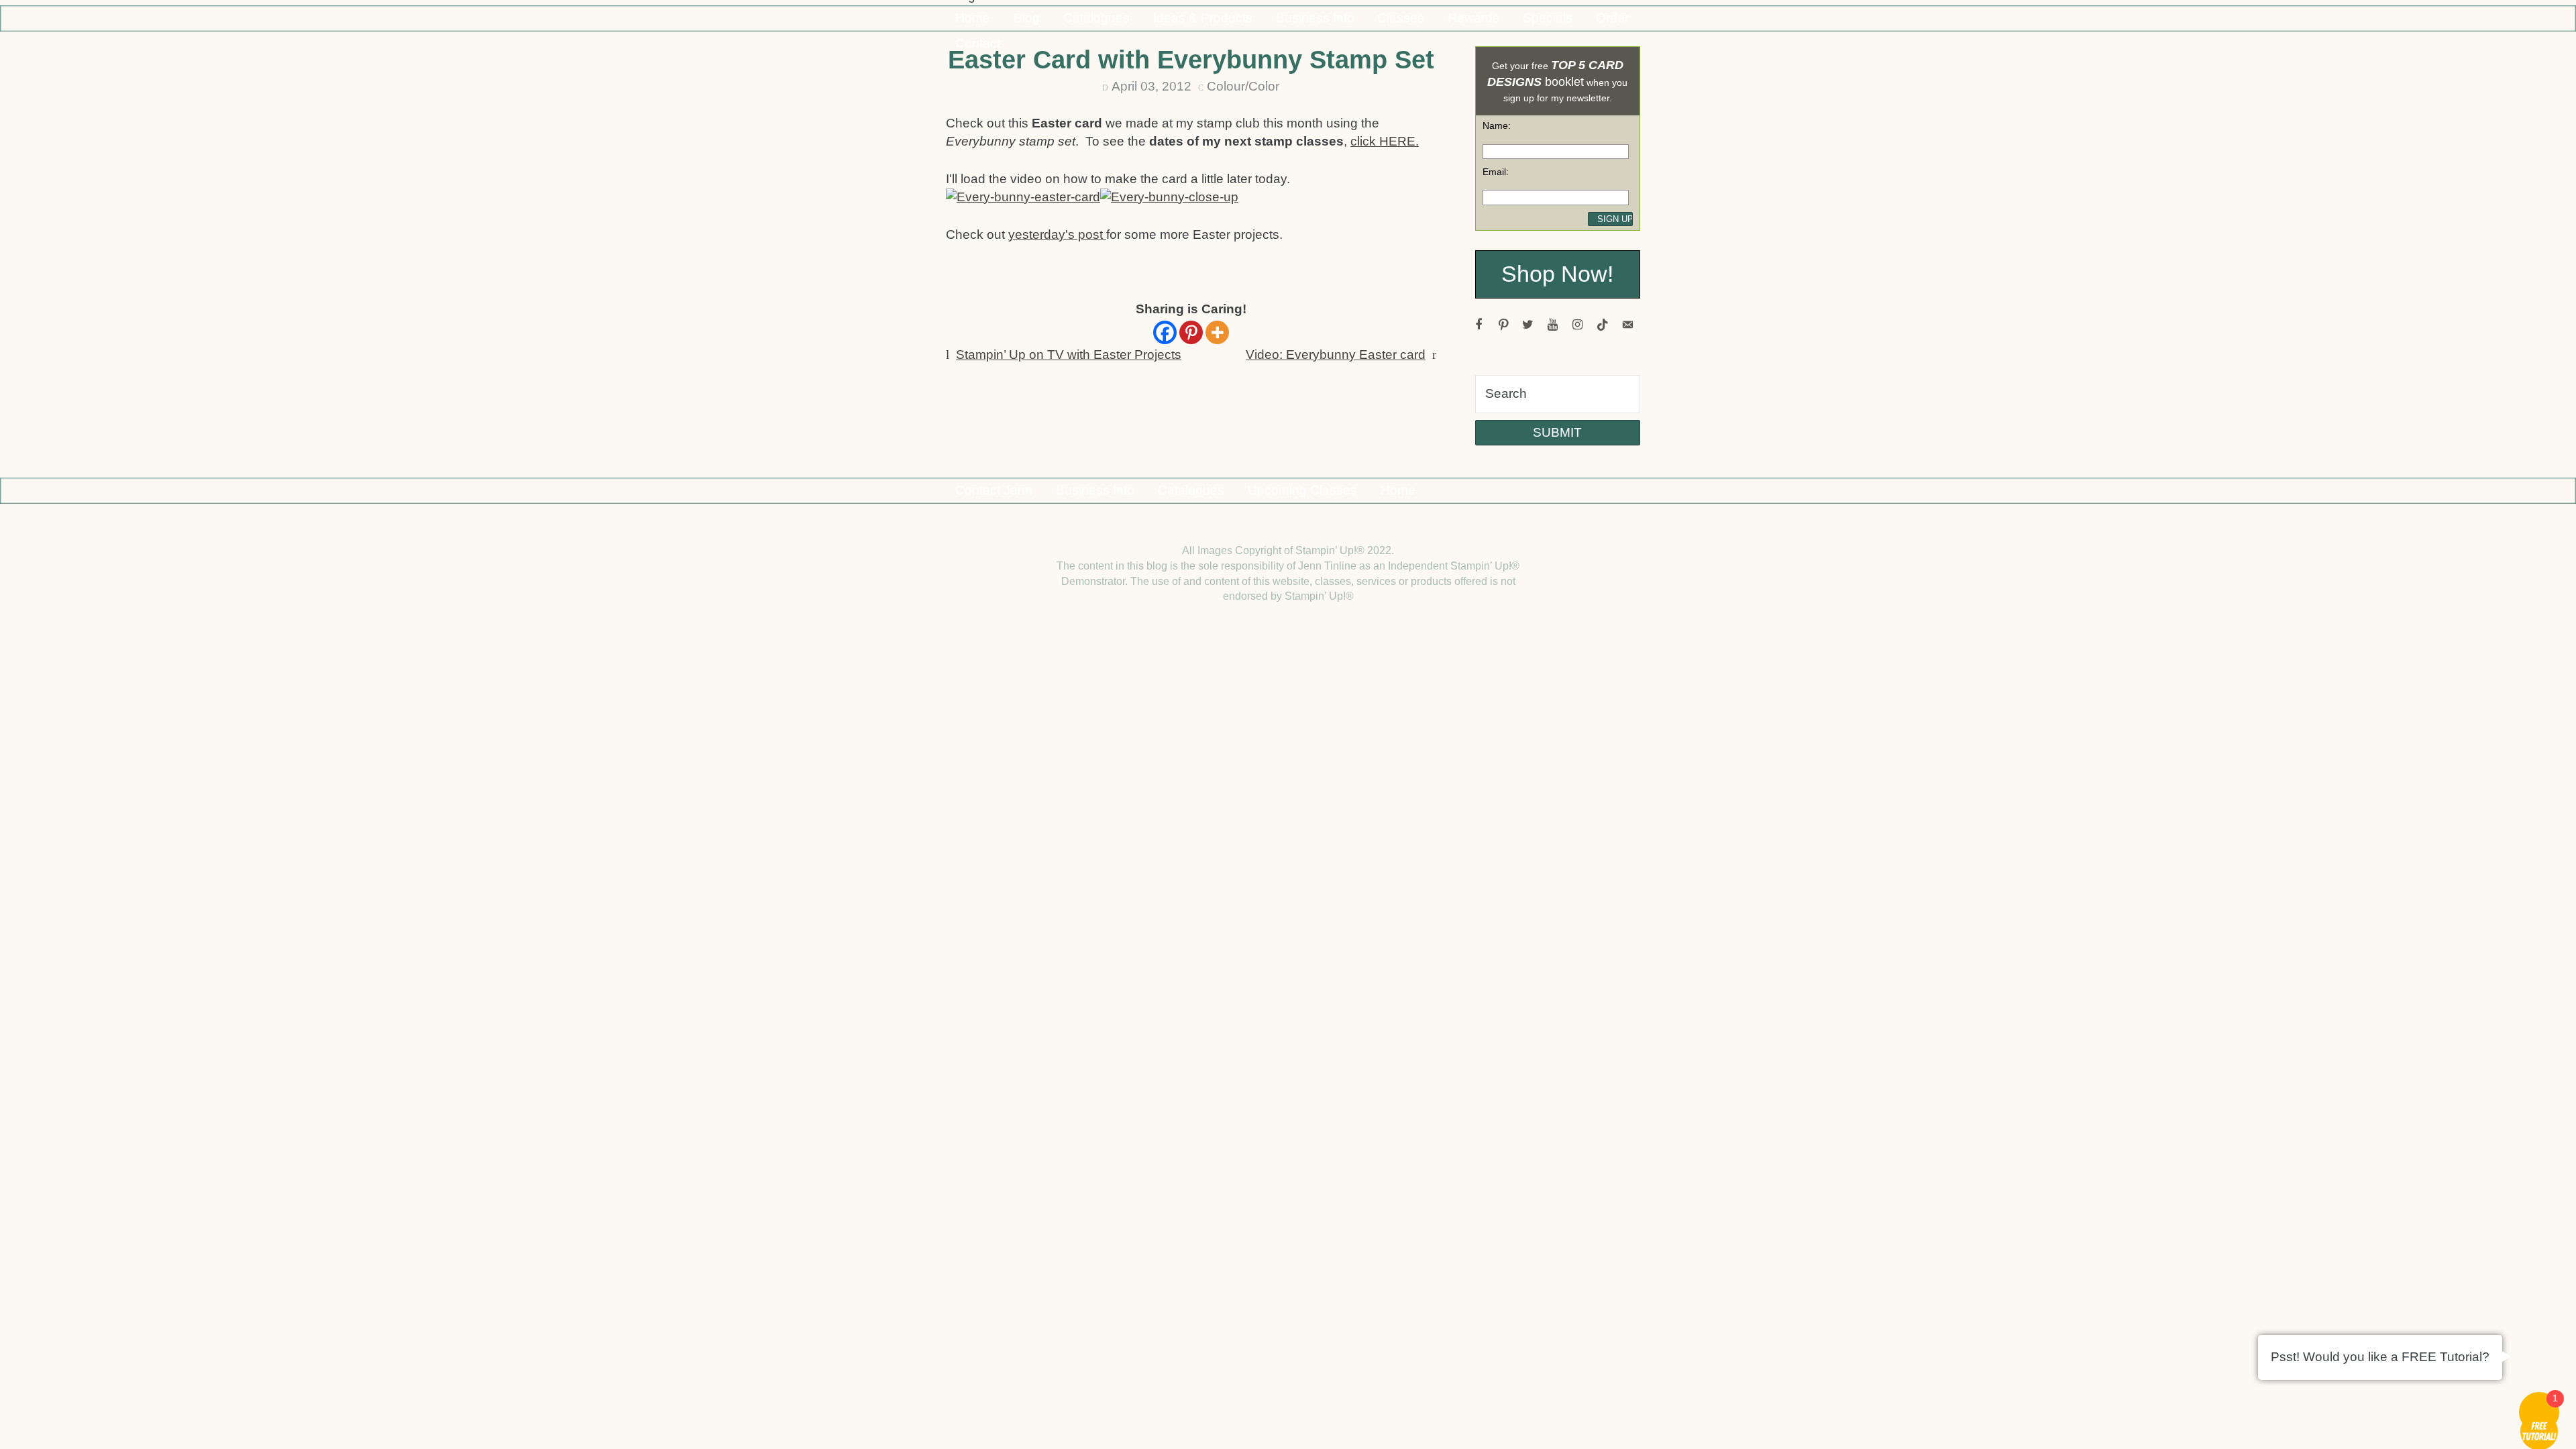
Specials (1548, 18)
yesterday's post (1057, 234)
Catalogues (1096, 18)
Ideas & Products (1203, 18)
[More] (1217, 332)
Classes (1401, 18)
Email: (1496, 172)
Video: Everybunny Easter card (1336, 355)
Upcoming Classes (1302, 490)
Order (1612, 18)
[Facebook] (1165, 332)
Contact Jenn (994, 490)
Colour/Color (1243, 86)
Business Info (1315, 18)
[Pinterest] (1191, 332)
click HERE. (1385, 141)
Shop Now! (1557, 274)
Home (973, 18)
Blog (1027, 18)
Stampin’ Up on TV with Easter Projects (1069, 355)
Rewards (1473, 18)
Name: (1497, 125)
